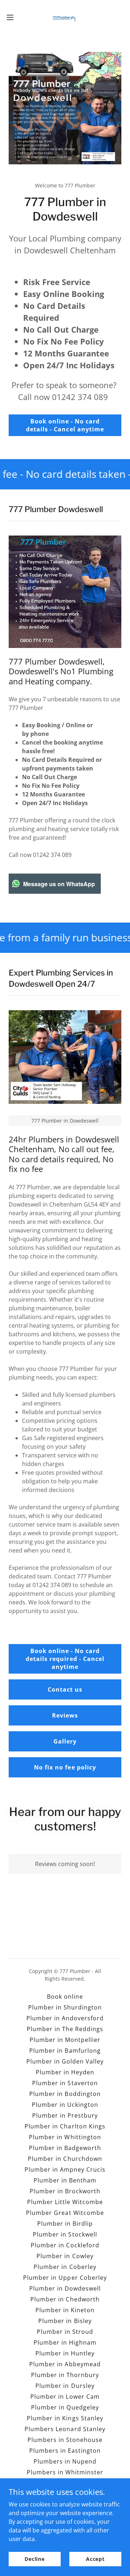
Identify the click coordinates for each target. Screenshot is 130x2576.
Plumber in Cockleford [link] (65, 2245)
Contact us (65, 1689)
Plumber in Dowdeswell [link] (65, 2288)
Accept (95, 2559)
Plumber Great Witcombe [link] (65, 2213)
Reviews (65, 1715)
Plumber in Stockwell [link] (65, 2234)
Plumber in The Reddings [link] (65, 2029)
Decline (35, 2559)
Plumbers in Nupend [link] (65, 2461)
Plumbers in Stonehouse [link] (65, 2440)
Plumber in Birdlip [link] (65, 2224)
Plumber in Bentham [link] (65, 2180)
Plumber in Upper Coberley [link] (65, 2278)
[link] (65, 17)
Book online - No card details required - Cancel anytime (65, 1659)
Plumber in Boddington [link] (65, 2094)
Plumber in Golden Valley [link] (65, 2061)
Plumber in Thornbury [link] (65, 2375)
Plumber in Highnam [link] (65, 2342)
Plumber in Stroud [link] (65, 2332)
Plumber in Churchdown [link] (65, 2159)
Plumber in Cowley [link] (65, 2256)
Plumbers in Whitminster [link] (65, 2472)
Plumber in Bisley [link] (65, 2321)
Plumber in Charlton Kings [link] (65, 2126)
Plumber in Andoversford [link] (65, 2018)
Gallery (65, 1741)
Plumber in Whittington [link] (65, 2137)
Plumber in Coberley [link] (65, 2267)
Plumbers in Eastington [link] (65, 2451)
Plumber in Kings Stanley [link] (65, 2418)
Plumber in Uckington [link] (65, 2105)
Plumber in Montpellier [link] (65, 2040)
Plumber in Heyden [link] (65, 2072)
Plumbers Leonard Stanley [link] (65, 2429)
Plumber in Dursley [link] (65, 2386)
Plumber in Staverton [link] (65, 2083)
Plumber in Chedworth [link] (65, 2299)
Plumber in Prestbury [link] (65, 2115)
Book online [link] (65, 1997)
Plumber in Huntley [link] (65, 2353)
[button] (12, 17)
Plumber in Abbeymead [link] (65, 2364)
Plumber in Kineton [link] (65, 2310)
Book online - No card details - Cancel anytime (65, 425)
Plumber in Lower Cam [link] (65, 2397)
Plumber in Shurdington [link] (65, 2007)
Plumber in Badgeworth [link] (65, 2148)
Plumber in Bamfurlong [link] (65, 2051)
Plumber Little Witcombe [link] (65, 2202)
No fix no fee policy (65, 1767)
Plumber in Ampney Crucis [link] (65, 2169)
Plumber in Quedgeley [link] (65, 2407)
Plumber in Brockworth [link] (65, 2191)
